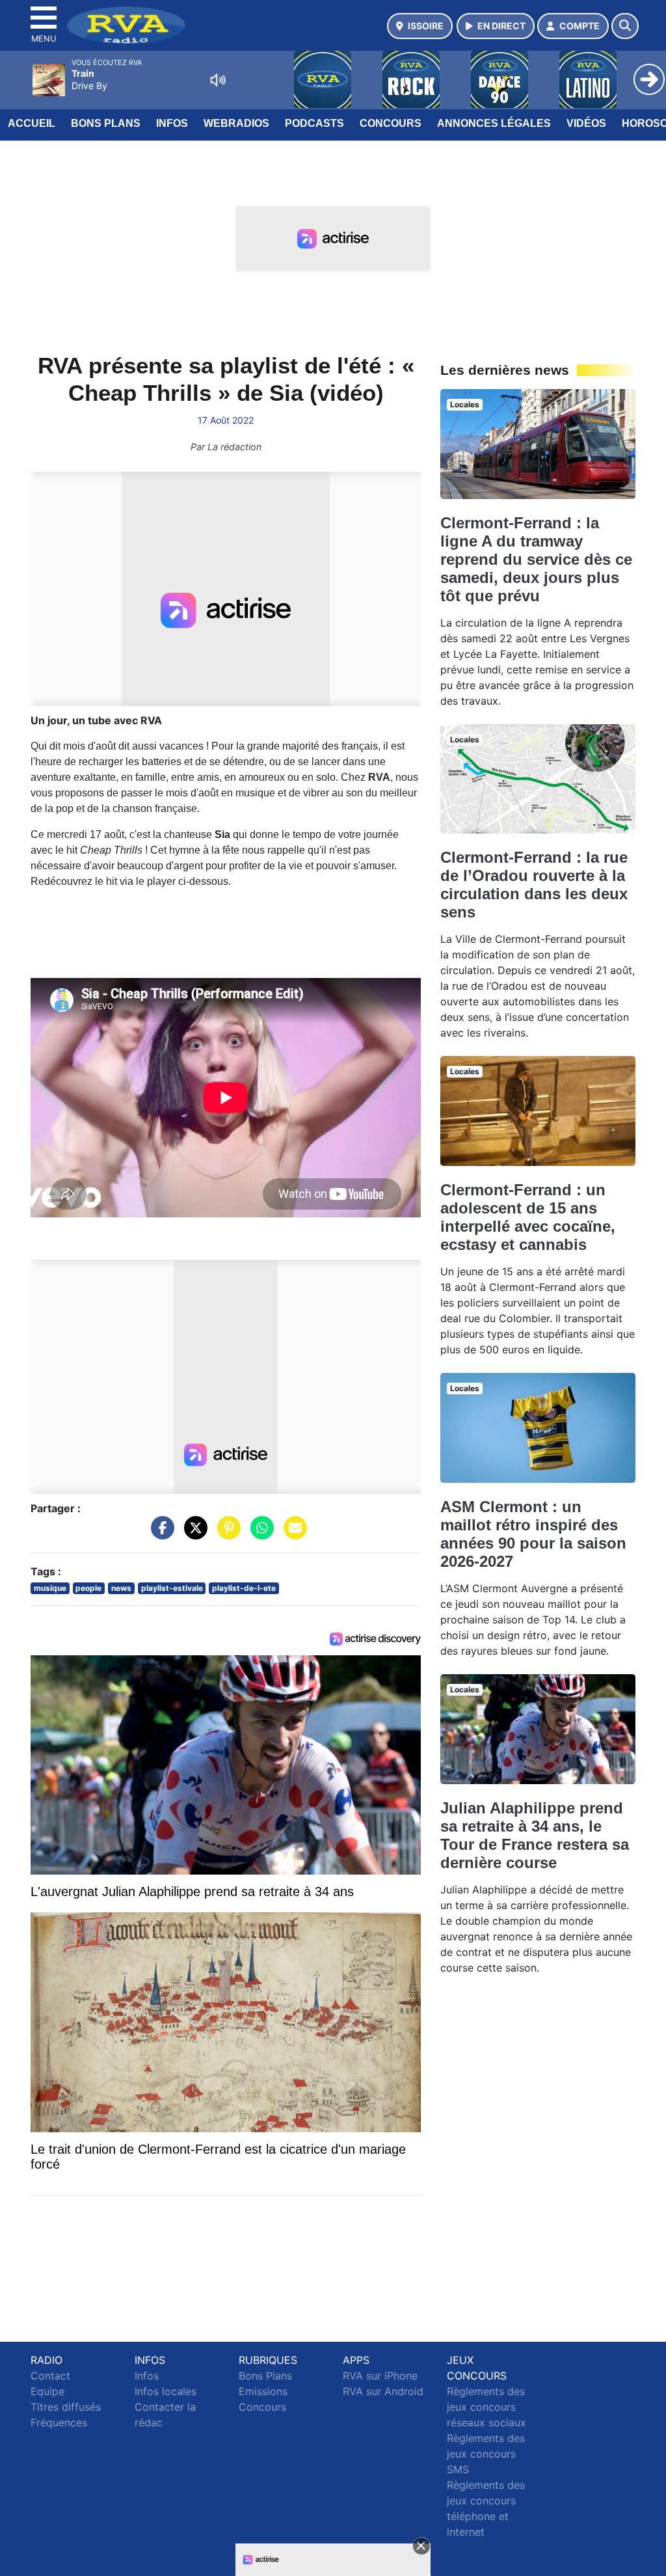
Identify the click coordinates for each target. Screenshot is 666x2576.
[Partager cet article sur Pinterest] (226, 1534)
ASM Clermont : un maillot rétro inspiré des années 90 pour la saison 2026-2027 (533, 1534)
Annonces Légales (494, 123)
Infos (172, 123)
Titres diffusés (66, 2407)
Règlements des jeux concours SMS (486, 2454)
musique (50, 1588)
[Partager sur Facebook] (159, 1534)
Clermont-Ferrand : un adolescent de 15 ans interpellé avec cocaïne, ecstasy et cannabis (528, 1217)
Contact (50, 2376)
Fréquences (59, 2422)
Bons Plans (106, 123)
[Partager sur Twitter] (193, 1534)
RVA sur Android (383, 2391)
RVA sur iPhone (380, 2376)
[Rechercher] (625, 26)
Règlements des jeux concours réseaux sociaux (486, 2407)
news (121, 1588)
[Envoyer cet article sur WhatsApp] (259, 1534)
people (88, 1588)
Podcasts (314, 123)
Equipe (47, 2391)
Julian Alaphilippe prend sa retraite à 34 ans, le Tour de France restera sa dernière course (535, 1835)
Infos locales (166, 2391)
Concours (391, 123)
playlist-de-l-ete (244, 1588)
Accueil (32, 123)
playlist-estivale (172, 1588)
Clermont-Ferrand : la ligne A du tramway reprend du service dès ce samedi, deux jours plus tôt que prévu (536, 559)
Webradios (236, 123)
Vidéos (586, 123)
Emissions (263, 2391)
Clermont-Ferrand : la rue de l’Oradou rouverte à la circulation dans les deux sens (534, 885)
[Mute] (218, 80)
